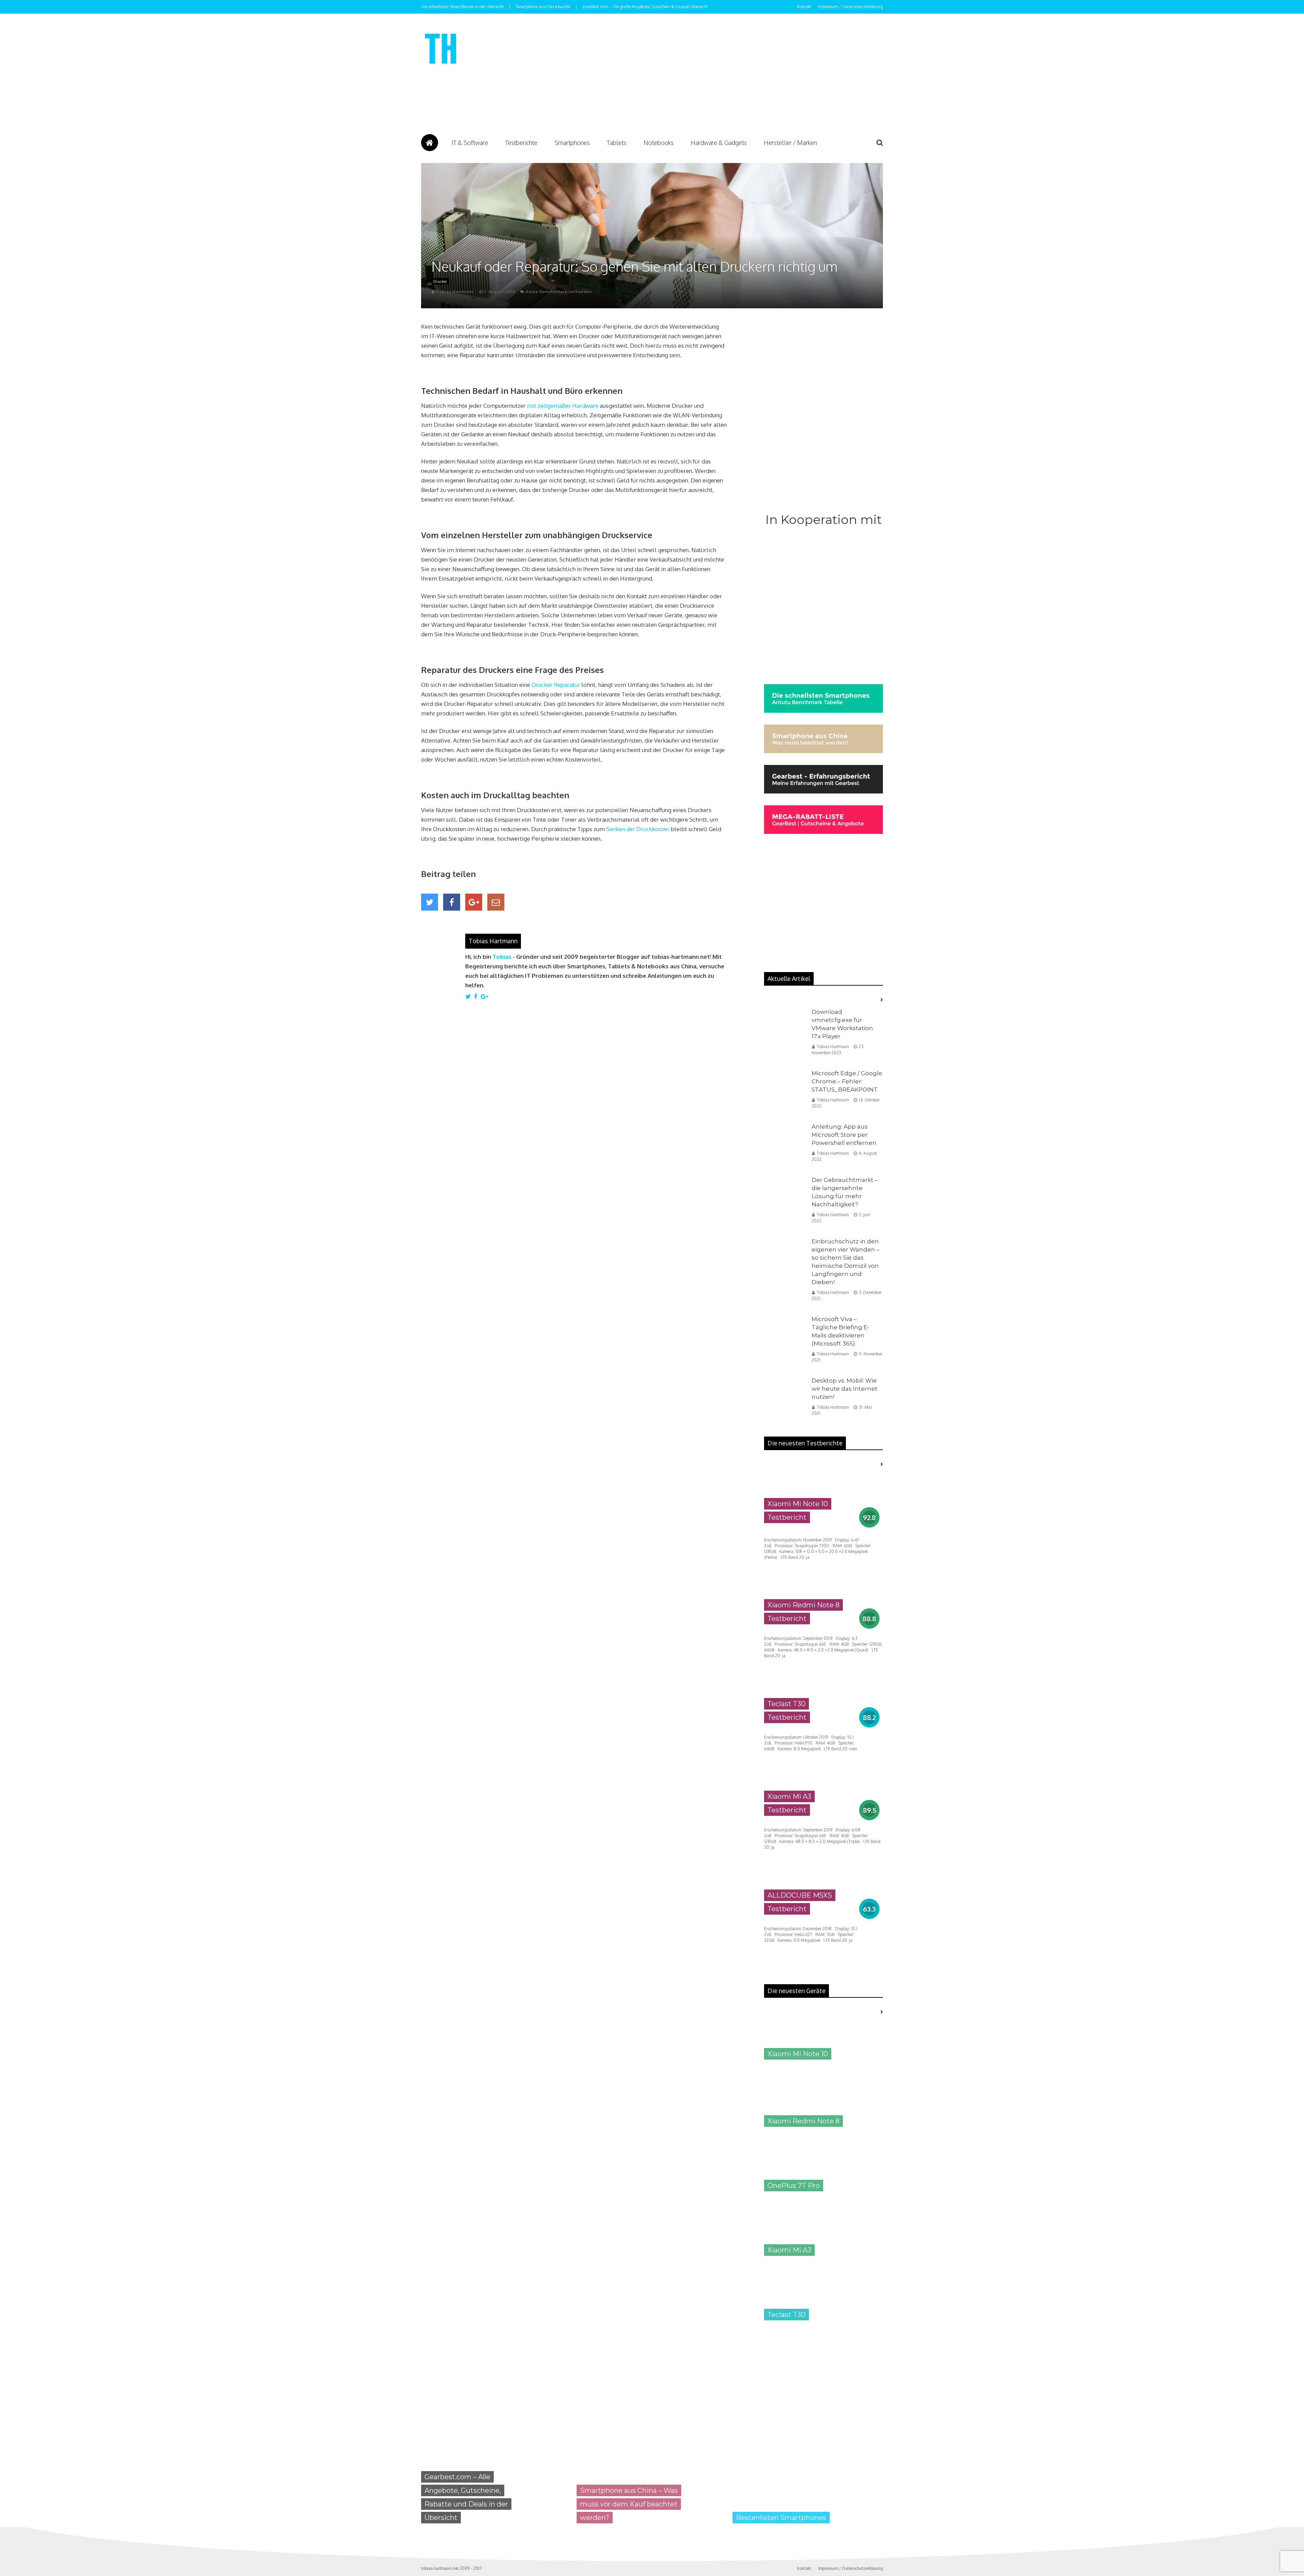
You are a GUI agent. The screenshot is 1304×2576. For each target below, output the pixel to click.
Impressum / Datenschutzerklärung (850, 7)
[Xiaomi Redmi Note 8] (823, 2132)
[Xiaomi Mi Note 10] (823, 2065)
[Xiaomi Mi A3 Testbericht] (823, 1821)
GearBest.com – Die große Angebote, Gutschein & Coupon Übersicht (645, 7)
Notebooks (659, 143)
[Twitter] (430, 902)
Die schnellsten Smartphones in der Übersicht (462, 7)
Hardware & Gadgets (719, 143)
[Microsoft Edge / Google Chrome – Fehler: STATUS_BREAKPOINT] (784, 1091)
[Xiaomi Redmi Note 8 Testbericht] (823, 1630)
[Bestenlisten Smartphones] (803, 2529)
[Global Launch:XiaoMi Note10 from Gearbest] (815, 2401)
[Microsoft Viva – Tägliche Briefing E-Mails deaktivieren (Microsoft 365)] (784, 1337)
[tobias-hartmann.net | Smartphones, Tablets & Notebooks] (441, 66)
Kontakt (804, 7)
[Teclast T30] (823, 2326)
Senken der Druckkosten (638, 829)
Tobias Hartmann (455, 292)
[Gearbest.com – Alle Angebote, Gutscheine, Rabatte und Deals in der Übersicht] (492, 2529)
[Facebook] (452, 902)
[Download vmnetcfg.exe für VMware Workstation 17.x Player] (784, 1029)
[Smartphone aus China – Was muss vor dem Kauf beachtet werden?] (647, 2529)
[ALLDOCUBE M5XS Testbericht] (823, 1920)
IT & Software (470, 143)
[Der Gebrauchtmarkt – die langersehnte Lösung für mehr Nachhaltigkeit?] (784, 1197)
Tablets (617, 143)
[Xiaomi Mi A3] (823, 2261)
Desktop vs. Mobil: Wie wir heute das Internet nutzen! (845, 1389)
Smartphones (572, 143)
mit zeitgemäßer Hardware (563, 406)
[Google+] (474, 902)
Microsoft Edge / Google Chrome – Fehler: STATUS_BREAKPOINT (847, 1081)
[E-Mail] (496, 902)
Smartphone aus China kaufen (543, 7)
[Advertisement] (689, 75)
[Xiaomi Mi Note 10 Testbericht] (823, 1529)
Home (430, 143)
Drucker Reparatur (556, 685)
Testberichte (521, 143)
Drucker (440, 281)
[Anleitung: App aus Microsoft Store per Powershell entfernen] (784, 1144)
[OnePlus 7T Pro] (823, 2197)
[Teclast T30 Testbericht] (823, 1729)
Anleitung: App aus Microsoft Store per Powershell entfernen (844, 1135)
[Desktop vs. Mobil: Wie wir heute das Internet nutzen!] (784, 1398)
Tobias (502, 957)
